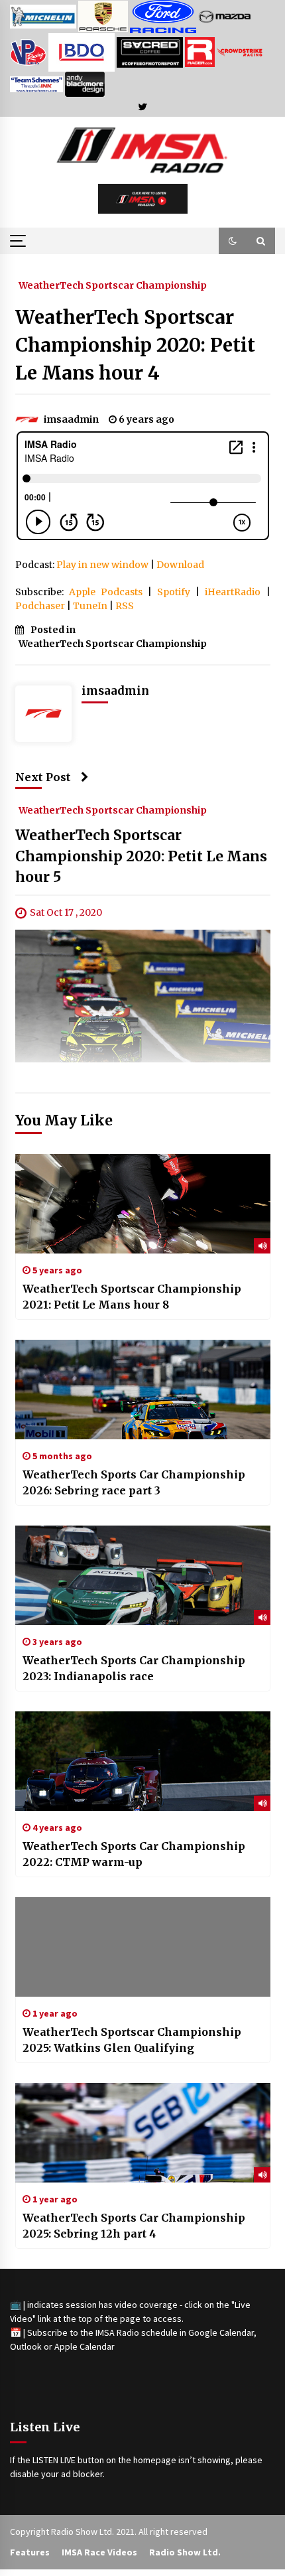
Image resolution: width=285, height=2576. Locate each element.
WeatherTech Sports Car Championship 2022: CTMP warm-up (134, 1854)
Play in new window (102, 565)
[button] (233, 241)
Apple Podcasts (106, 592)
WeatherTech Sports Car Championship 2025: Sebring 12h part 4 (134, 2226)
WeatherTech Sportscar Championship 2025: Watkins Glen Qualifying (132, 2040)
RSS (125, 606)
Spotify (174, 592)
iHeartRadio (233, 592)
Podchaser (40, 606)
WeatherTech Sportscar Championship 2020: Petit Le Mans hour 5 (141, 857)
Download (180, 565)
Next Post (43, 777)
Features (30, 2552)
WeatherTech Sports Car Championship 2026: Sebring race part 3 (134, 1482)
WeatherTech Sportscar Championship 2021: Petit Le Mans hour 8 (132, 1297)
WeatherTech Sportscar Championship (113, 285)
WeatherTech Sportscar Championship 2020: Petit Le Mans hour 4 (135, 345)
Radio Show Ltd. (185, 2552)
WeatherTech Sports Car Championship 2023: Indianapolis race (134, 1668)
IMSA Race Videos (99, 2552)
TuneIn (90, 606)
